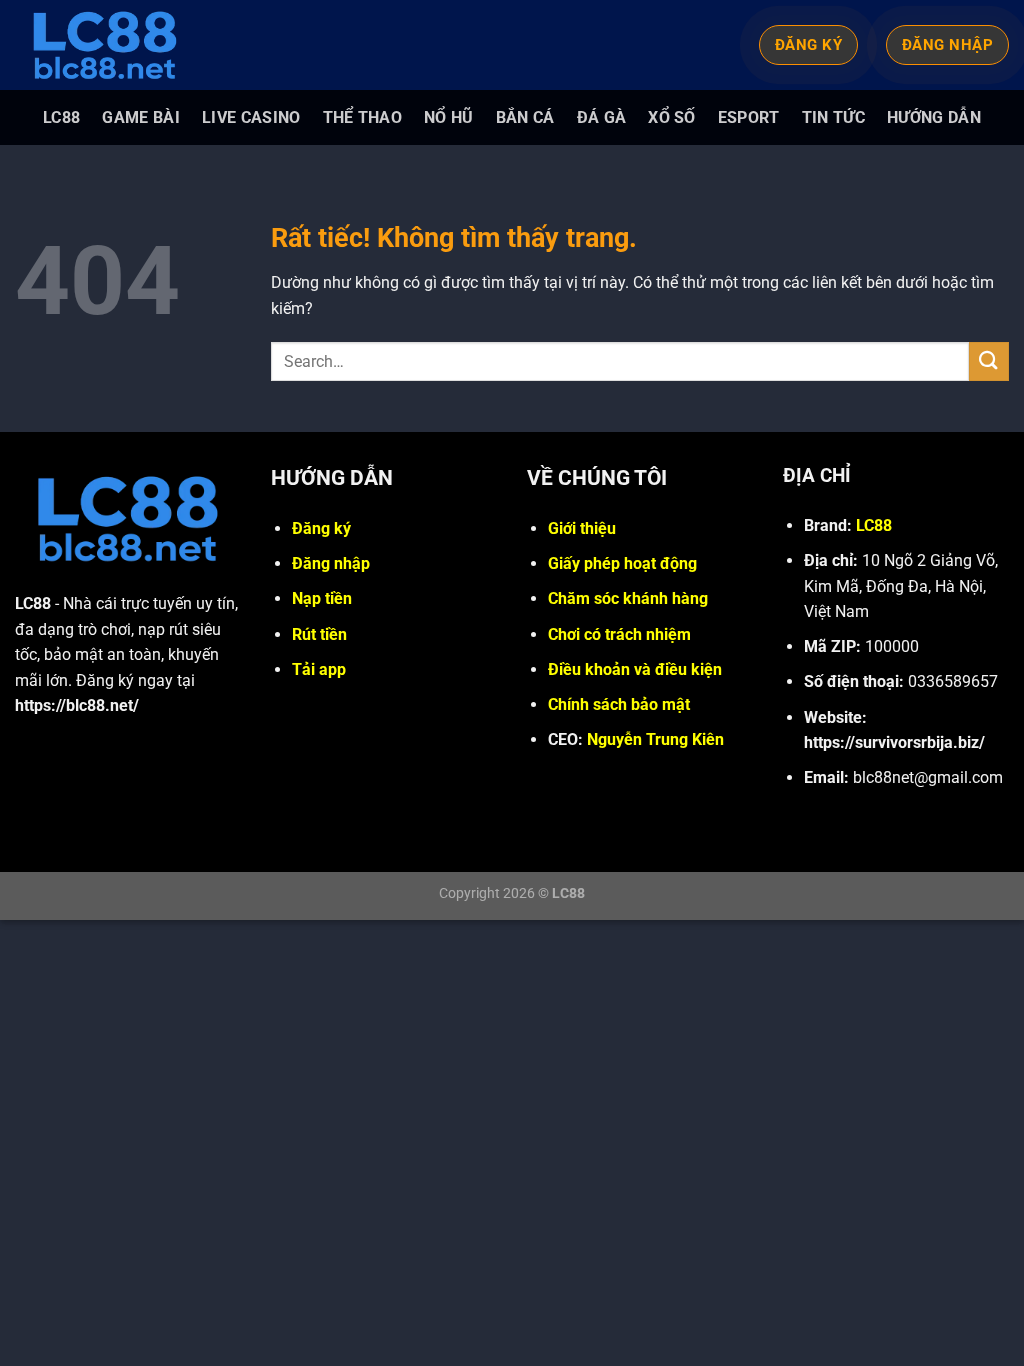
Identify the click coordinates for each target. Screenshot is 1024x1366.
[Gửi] (989, 361)
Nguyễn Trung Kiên (655, 739)
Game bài (141, 117)
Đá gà (602, 117)
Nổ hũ (449, 117)
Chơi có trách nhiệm (619, 634)
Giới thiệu (582, 528)
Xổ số (672, 117)
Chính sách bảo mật (619, 704)
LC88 (61, 117)
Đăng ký (321, 528)
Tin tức (833, 117)
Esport (749, 117)
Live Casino (251, 117)
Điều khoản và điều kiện (635, 669)
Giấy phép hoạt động (622, 563)
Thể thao (363, 117)
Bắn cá (525, 117)
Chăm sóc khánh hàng (628, 598)
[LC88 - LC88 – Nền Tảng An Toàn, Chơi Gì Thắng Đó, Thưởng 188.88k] (115, 45)
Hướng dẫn (934, 117)
